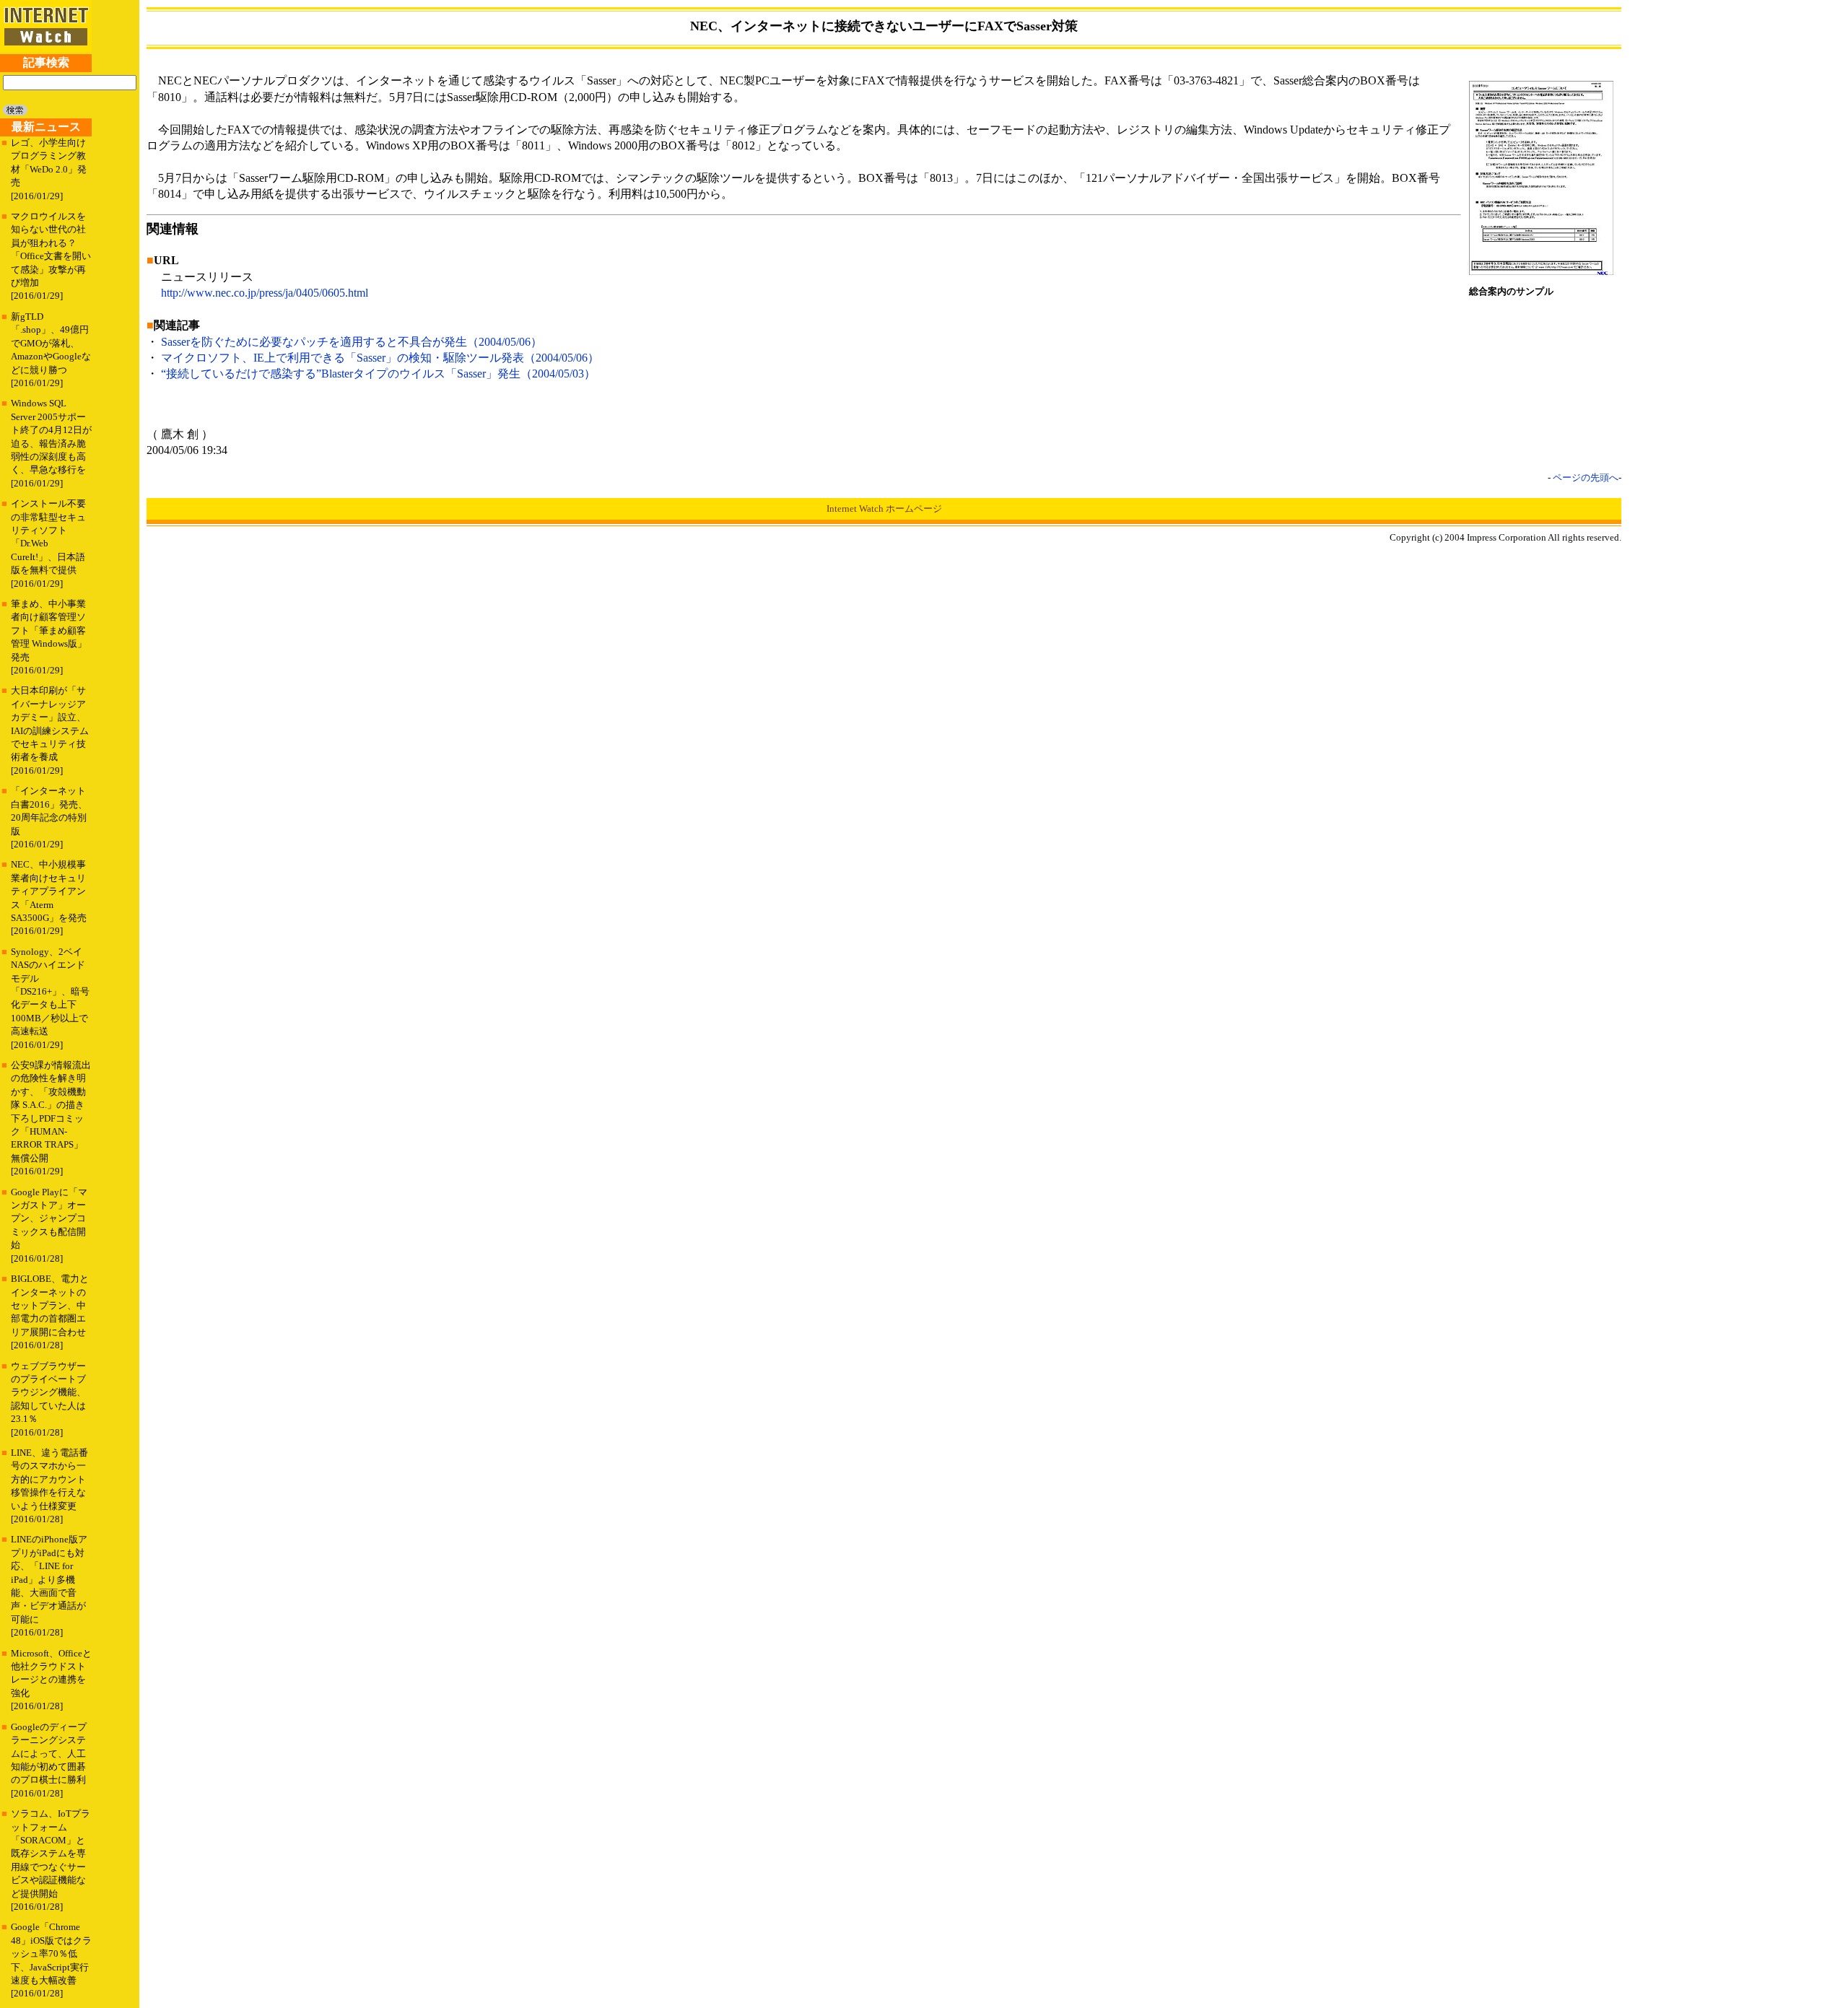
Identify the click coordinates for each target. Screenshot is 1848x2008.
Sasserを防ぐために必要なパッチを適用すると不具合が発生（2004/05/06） (352, 342)
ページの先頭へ (1586, 477)
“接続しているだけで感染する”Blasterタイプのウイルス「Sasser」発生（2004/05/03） (378, 374)
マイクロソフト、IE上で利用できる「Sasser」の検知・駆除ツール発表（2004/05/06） (380, 358)
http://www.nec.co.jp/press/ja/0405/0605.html (265, 293)
